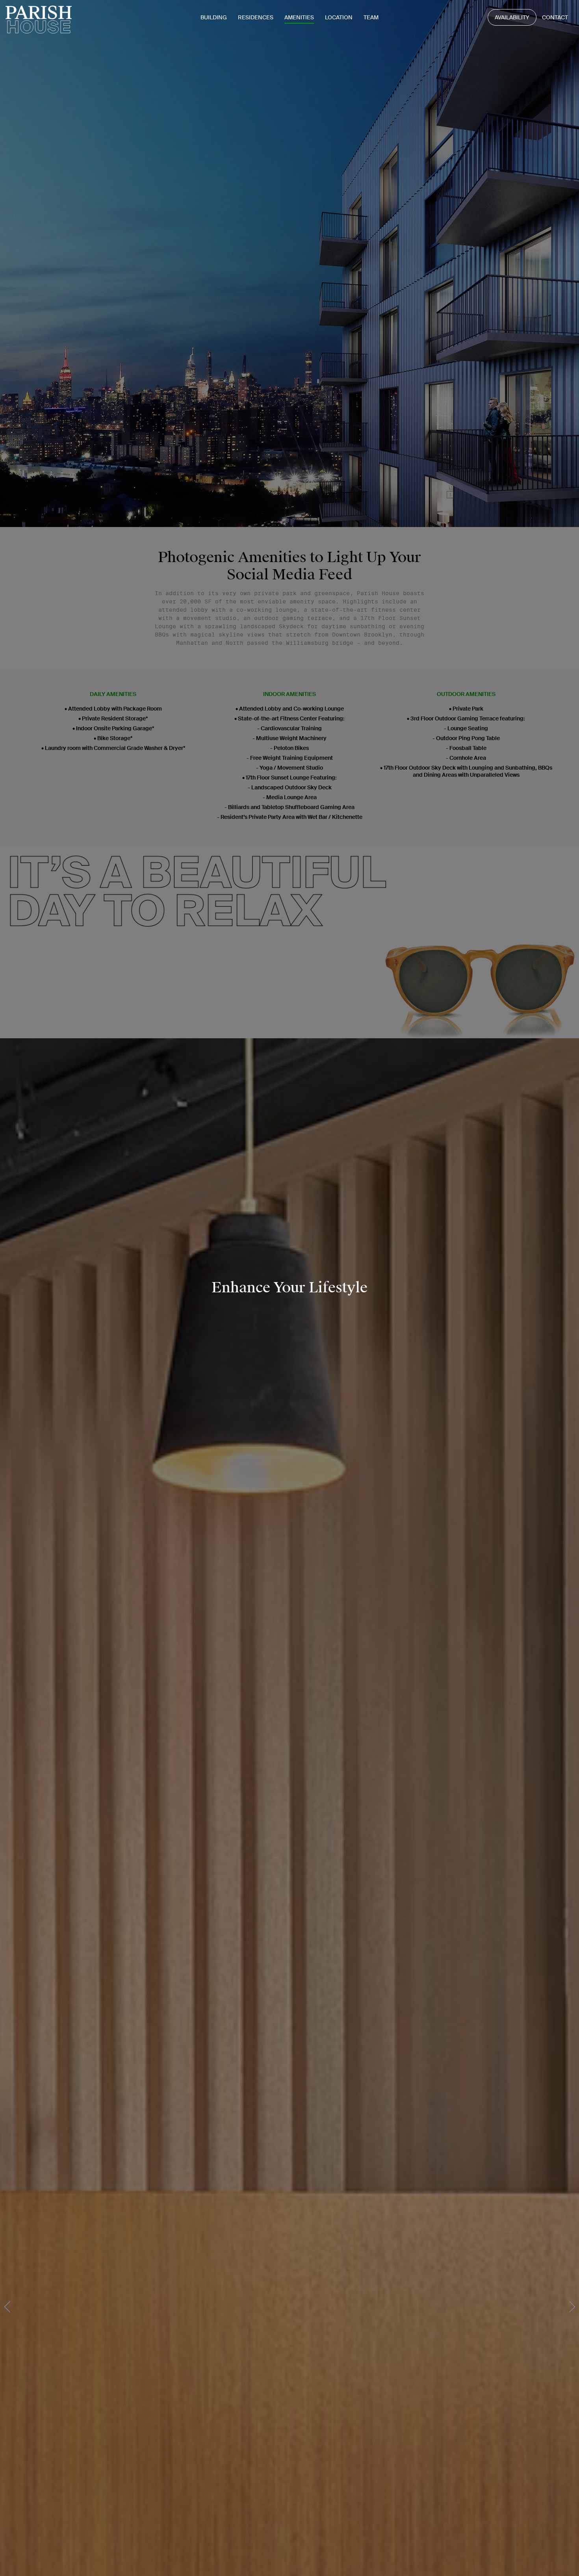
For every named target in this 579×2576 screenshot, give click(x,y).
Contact (555, 17)
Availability (512, 17)
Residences (256, 17)
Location (339, 17)
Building (214, 17)
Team (371, 17)
